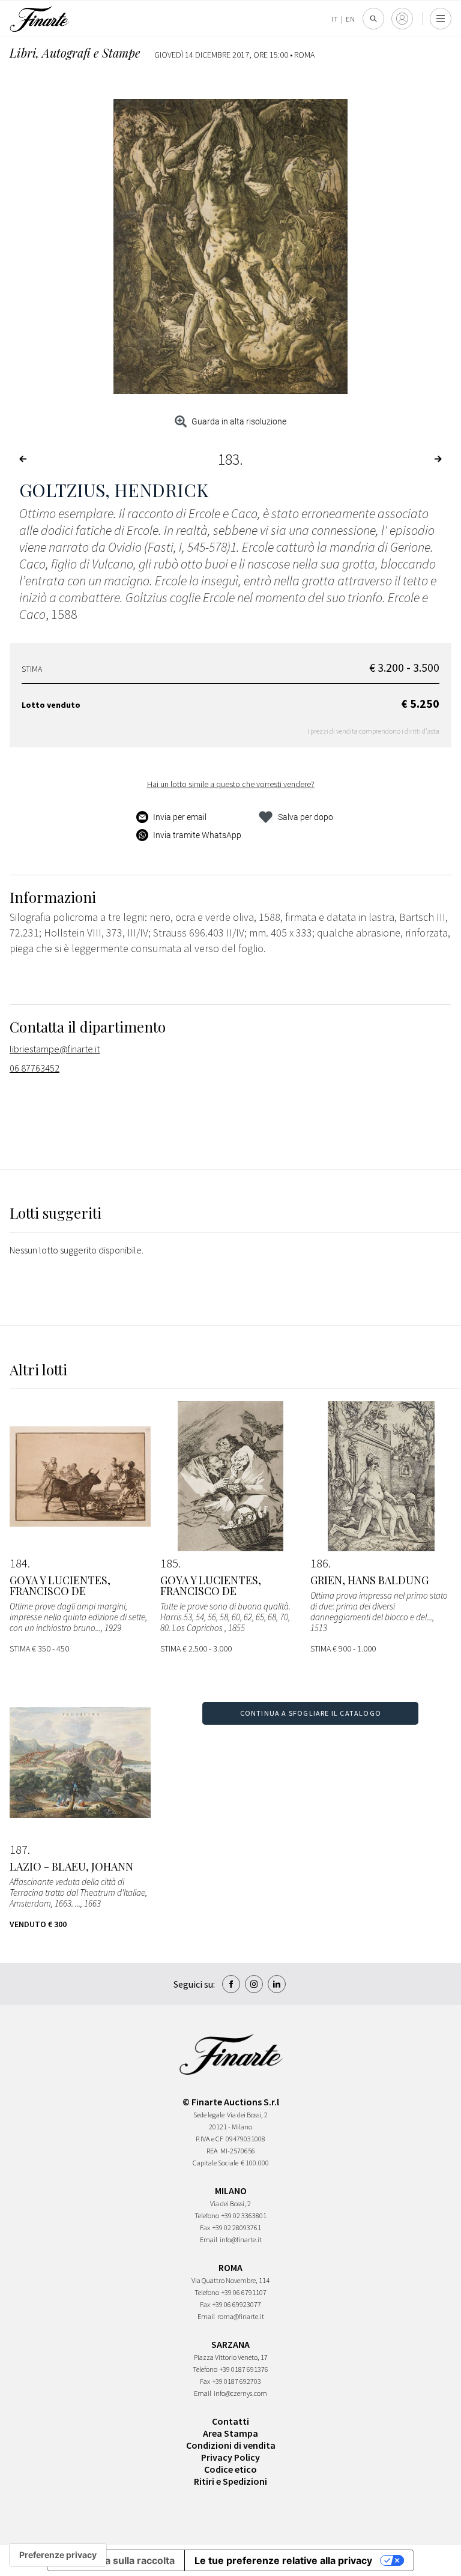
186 (319, 1563)
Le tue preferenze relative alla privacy (283, 2560)
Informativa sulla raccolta (116, 2560)
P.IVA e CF (209, 2139)
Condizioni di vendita (231, 2445)
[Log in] (402, 19)
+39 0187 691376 (244, 2369)
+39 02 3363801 (244, 2216)
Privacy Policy (230, 2457)
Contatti (230, 2421)
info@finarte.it (241, 2240)
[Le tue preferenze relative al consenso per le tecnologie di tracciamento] (58, 2555)
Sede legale (209, 2115)
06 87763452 (35, 1068)
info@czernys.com (240, 2393)
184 (19, 1563)
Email (209, 2240)
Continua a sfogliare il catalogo (311, 1713)
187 (19, 1850)
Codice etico (230, 2469)
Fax (205, 2228)
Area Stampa (230, 2433)
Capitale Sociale (215, 2163)
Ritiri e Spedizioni (230, 2481)
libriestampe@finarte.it (55, 1049)
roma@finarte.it (241, 2316)
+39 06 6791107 (244, 2292)
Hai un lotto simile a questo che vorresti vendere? (231, 784)
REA (212, 2151)
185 (169, 1563)
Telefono (207, 2216)
